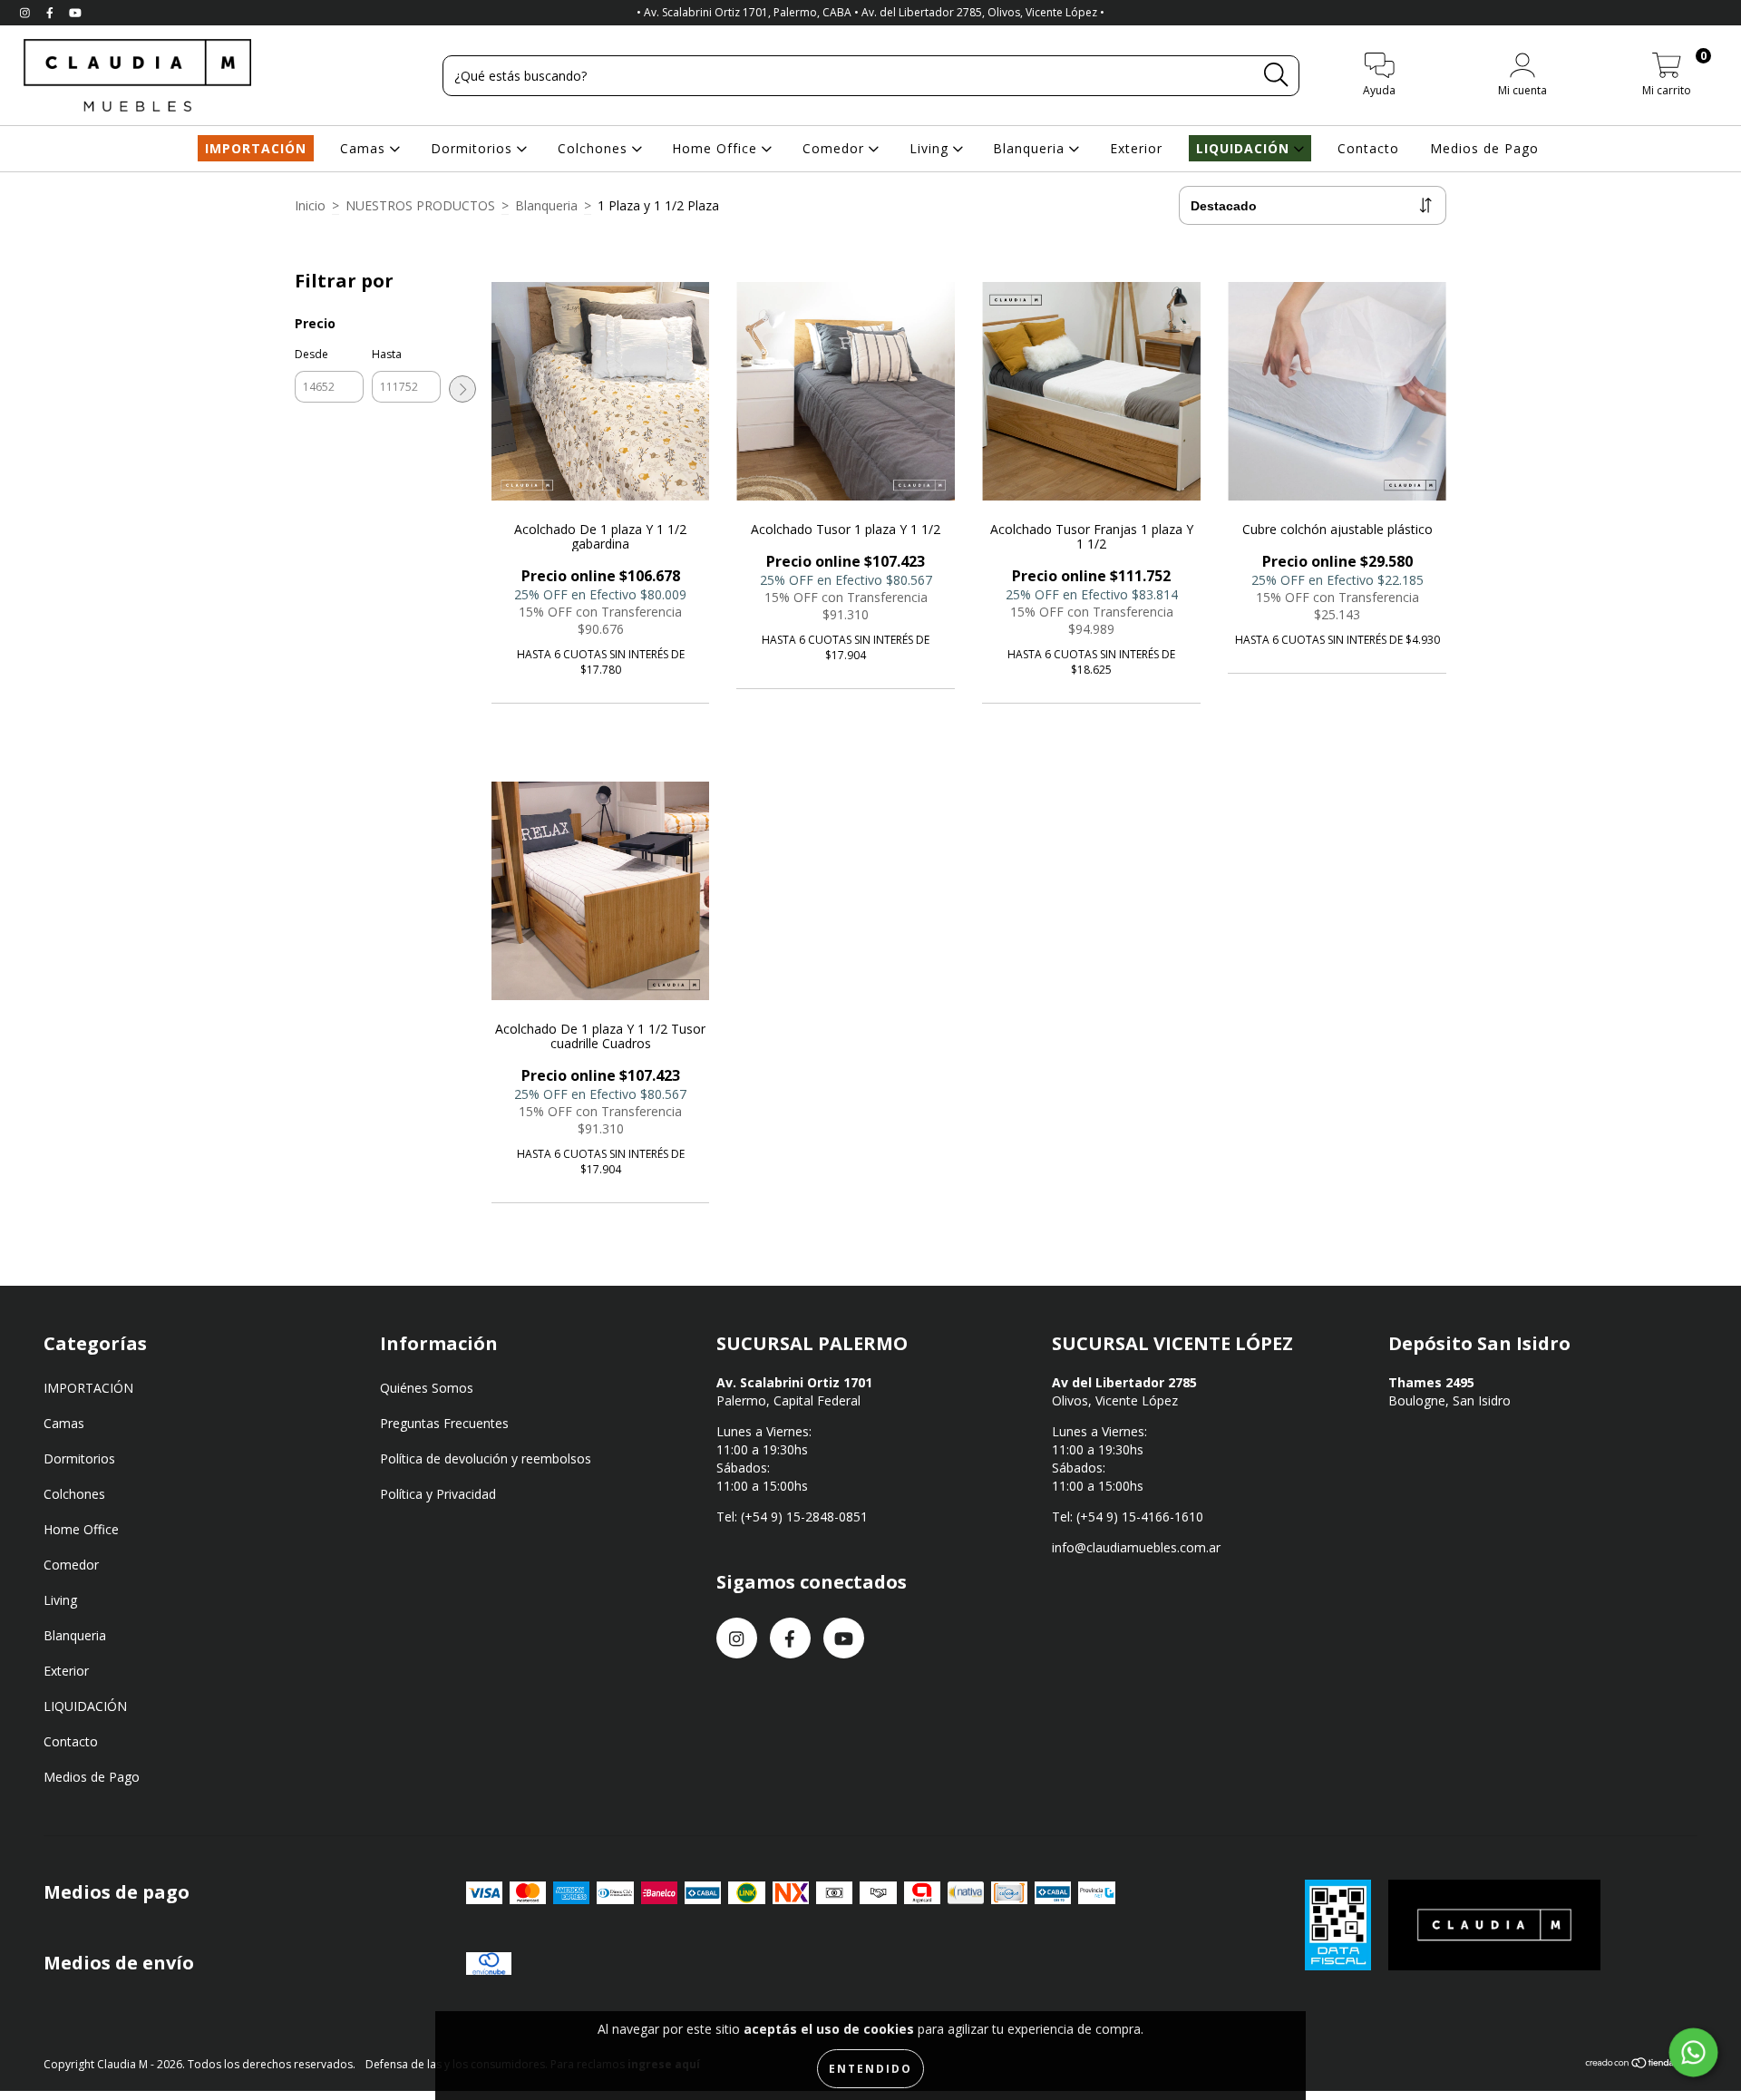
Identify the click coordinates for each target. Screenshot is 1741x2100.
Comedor (836, 148)
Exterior (1136, 148)
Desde (311, 354)
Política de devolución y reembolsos (486, 1458)
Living (931, 148)
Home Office (717, 148)
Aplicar (462, 389)
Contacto (1368, 148)
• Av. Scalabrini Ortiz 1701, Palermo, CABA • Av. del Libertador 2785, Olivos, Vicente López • (870, 12)
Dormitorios (474, 148)
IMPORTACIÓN (256, 148)
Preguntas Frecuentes (444, 1423)
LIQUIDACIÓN (1245, 148)
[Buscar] (1276, 75)
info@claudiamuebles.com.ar (1136, 1547)
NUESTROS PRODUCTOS (420, 205)
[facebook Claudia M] (52, 12)
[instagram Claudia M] (27, 12)
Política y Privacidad (438, 1494)
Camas (365, 148)
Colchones (595, 148)
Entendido (870, 2069)
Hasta (387, 354)
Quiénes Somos (427, 1388)
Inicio (310, 205)
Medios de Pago (1484, 148)
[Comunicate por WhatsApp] (1694, 2053)
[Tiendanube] (1641, 2065)
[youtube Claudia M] (75, 12)
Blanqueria (1031, 148)
